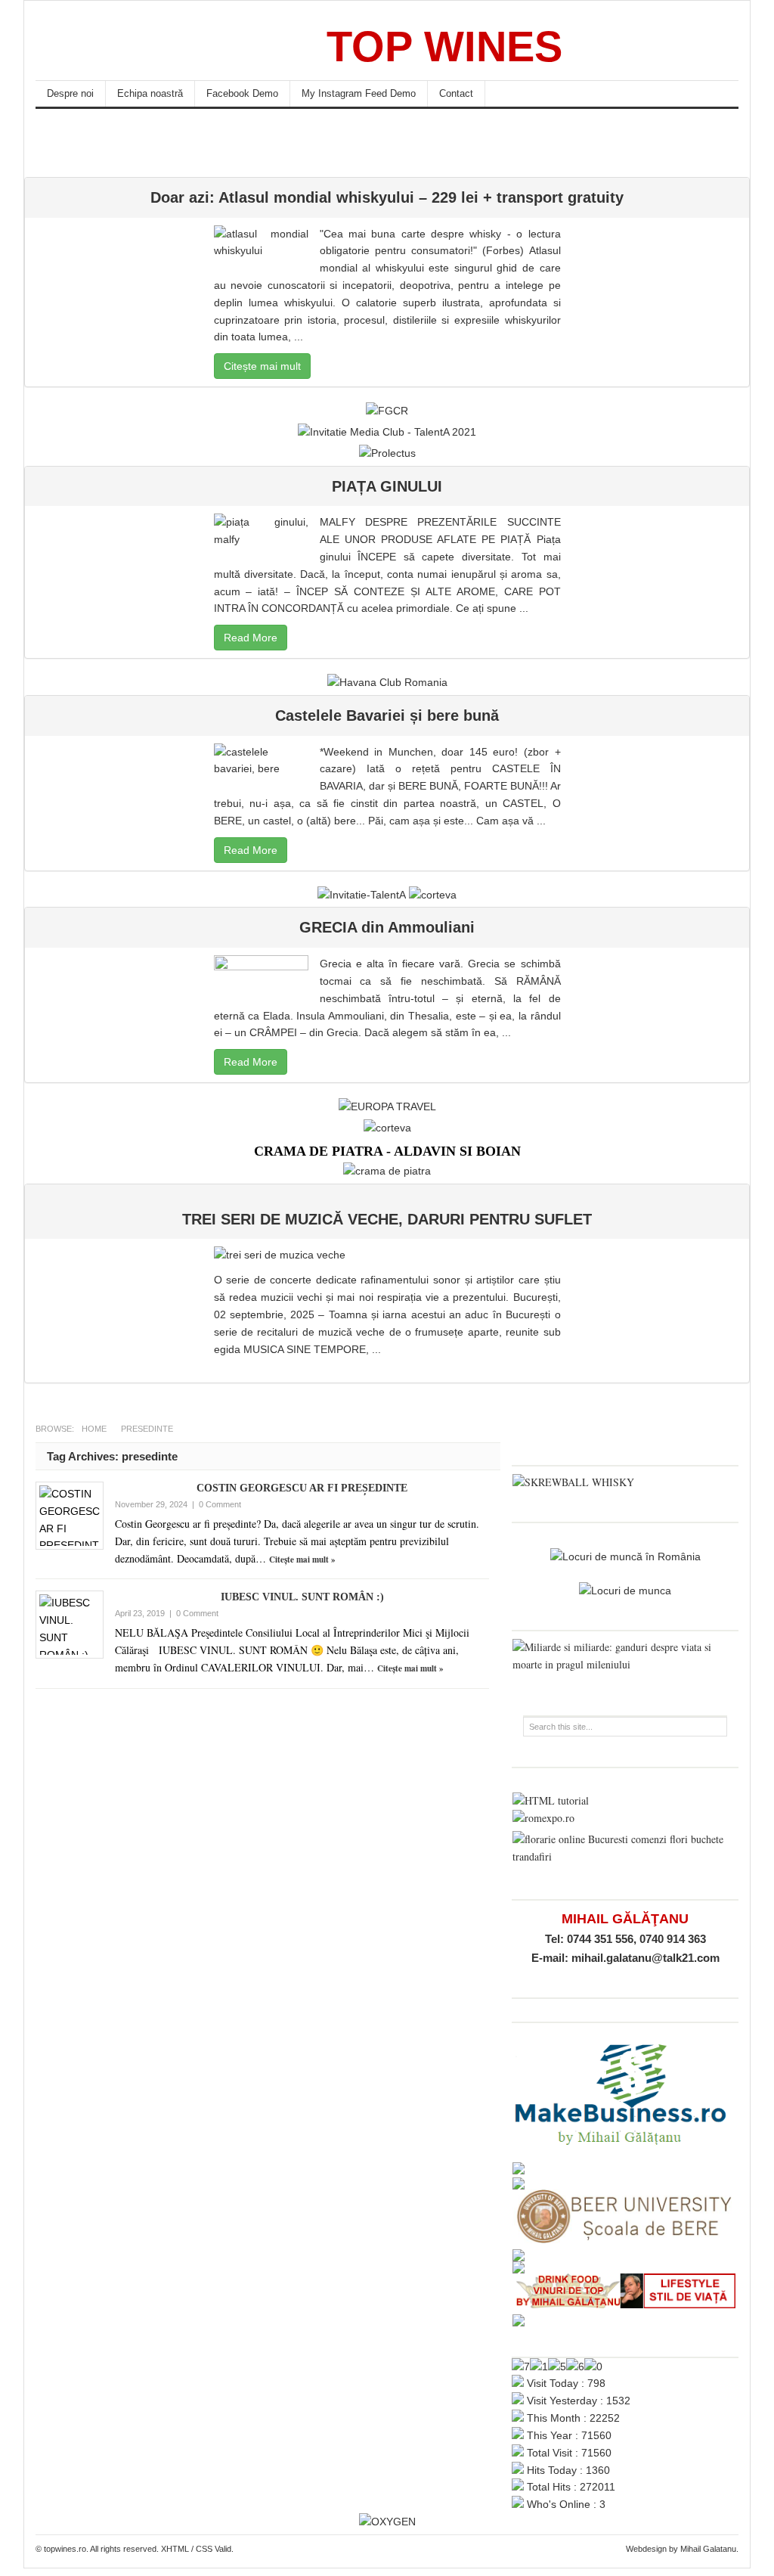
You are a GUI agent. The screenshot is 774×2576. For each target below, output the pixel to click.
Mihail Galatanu (708, 2549)
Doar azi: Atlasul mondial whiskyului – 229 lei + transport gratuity (387, 197)
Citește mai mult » (302, 1560)
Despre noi (70, 93)
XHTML (175, 2549)
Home (94, 1429)
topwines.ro (149, 46)
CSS (204, 2549)
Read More (251, 638)
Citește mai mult (262, 366)
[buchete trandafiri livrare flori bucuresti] (625, 1856)
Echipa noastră (150, 93)
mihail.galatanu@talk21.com (646, 1958)
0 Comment (220, 1504)
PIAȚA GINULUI (387, 486)
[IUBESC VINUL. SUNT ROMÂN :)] (70, 1625)
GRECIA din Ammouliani (387, 927)
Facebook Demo (242, 93)
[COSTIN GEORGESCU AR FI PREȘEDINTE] (70, 1516)
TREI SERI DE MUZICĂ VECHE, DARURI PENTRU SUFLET (387, 1219)
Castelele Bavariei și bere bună (387, 715)
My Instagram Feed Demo (359, 93)
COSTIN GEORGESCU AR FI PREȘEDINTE (302, 1488)
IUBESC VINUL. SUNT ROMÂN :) (302, 1597)
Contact (456, 93)
